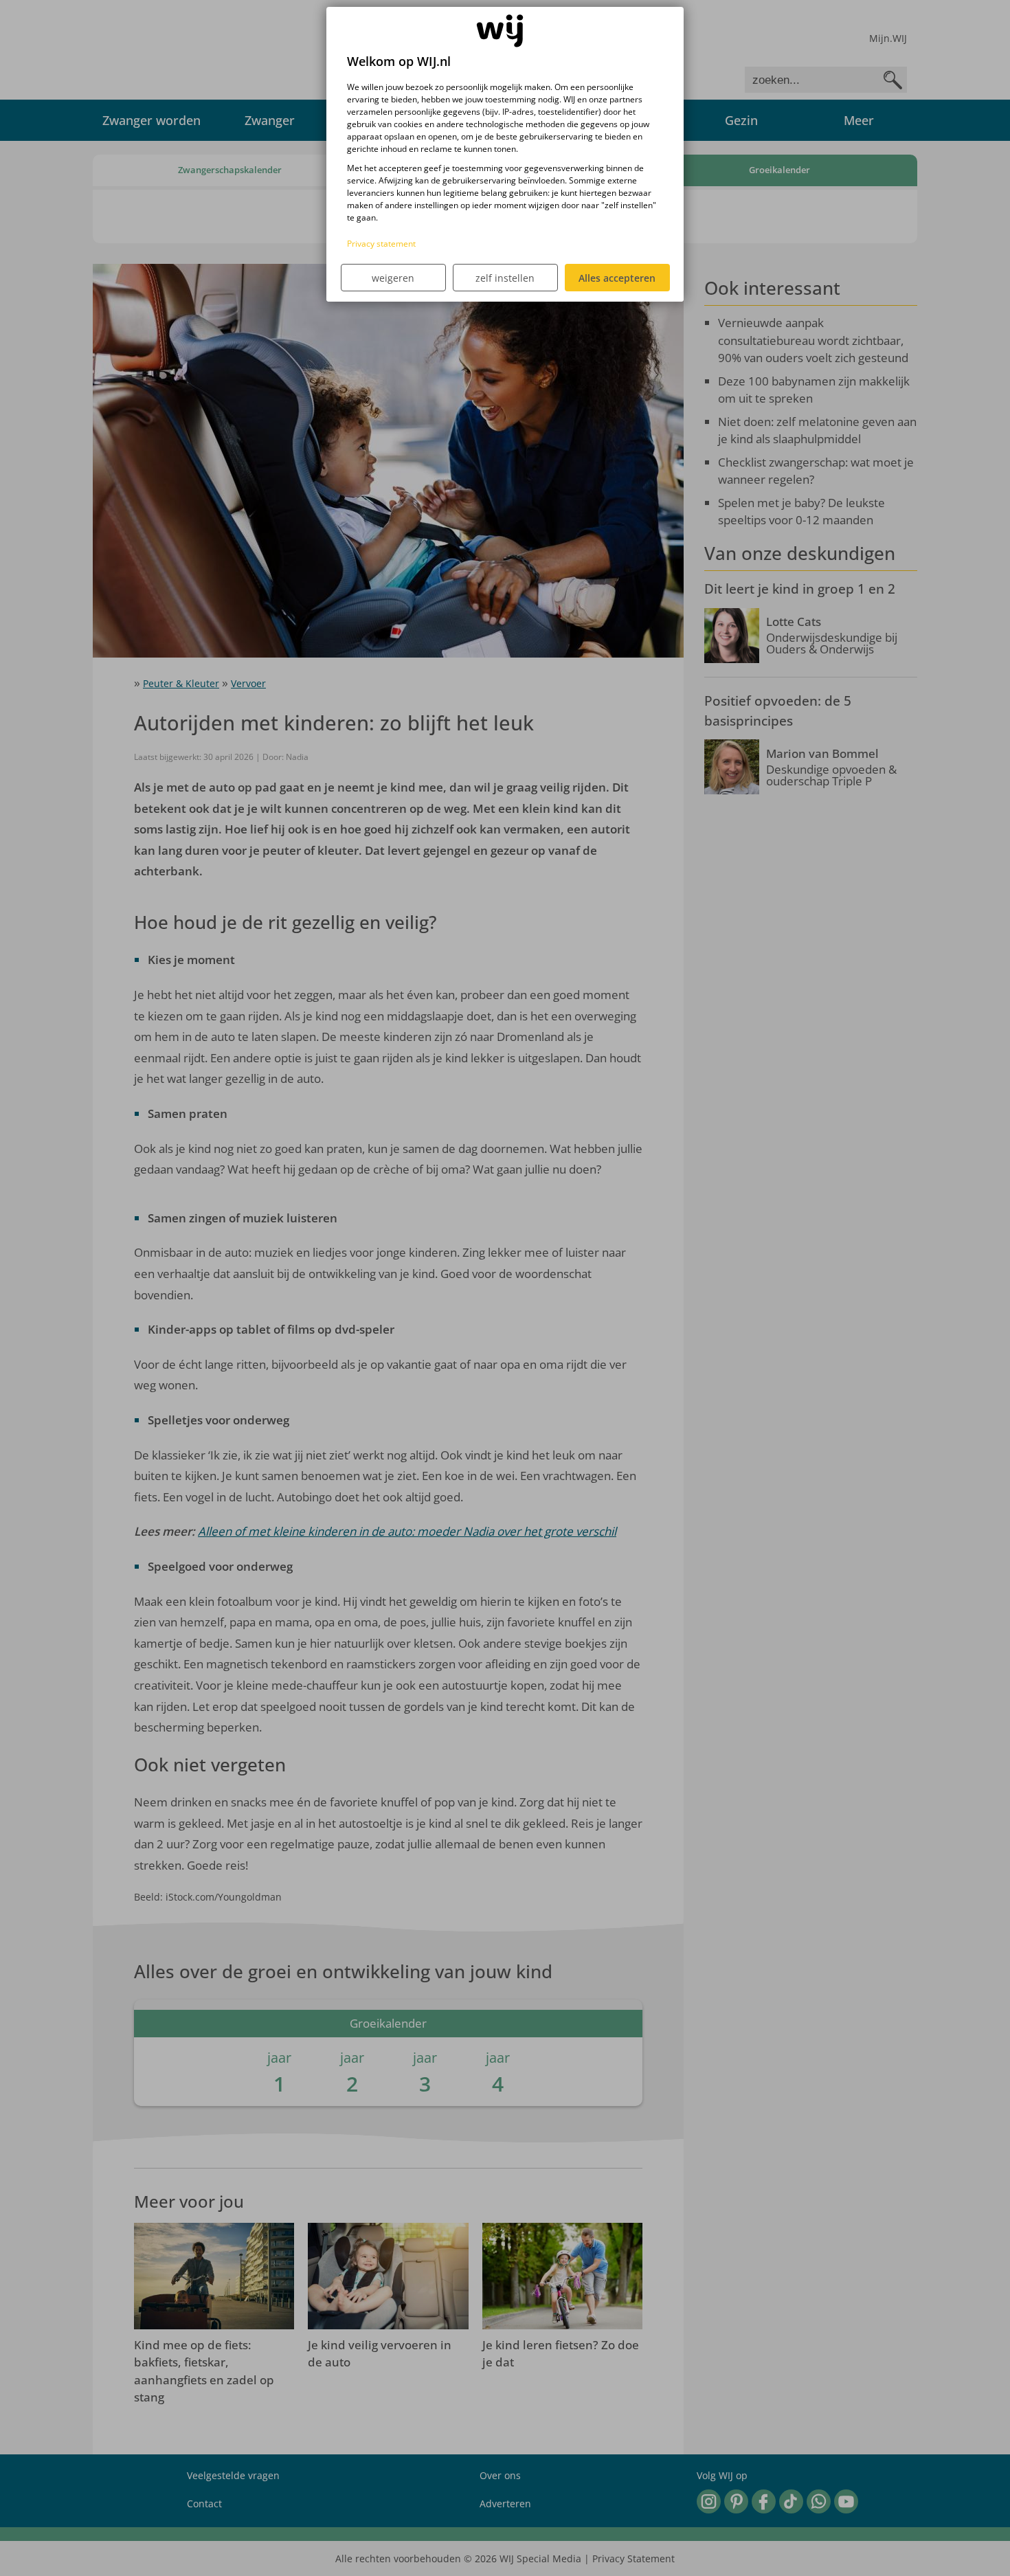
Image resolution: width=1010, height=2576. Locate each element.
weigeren (393, 278)
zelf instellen (505, 278)
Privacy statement (381, 244)
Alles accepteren (617, 278)
